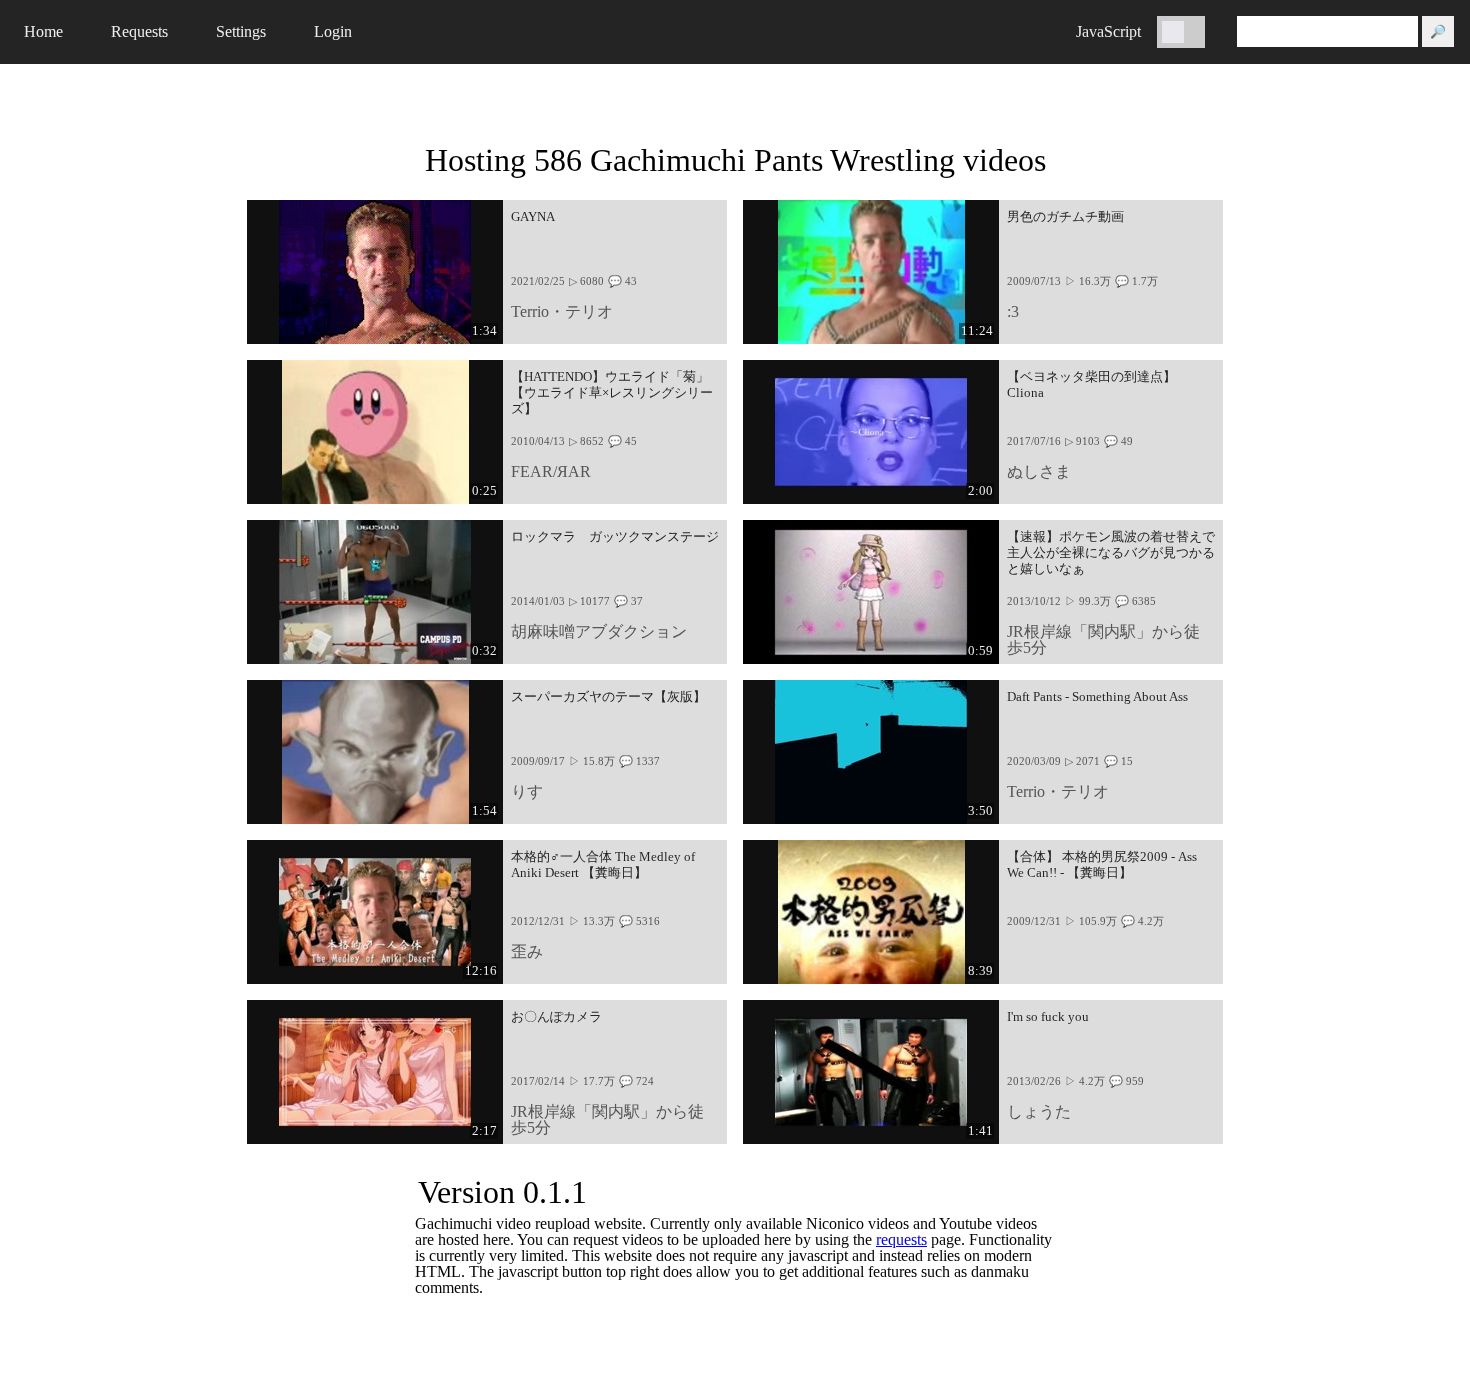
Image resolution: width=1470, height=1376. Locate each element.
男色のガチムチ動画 (1065, 217)
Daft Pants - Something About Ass (1097, 697)
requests (901, 1239)
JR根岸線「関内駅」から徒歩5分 (1103, 639)
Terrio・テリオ (562, 311)
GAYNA (533, 217)
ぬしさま (1039, 471)
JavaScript (1108, 31)
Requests (139, 31)
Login (333, 31)
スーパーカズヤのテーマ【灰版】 (608, 697)
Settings (241, 31)
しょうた (1039, 1111)
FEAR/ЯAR (551, 471)
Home (43, 31)
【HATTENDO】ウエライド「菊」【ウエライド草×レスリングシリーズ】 (612, 393)
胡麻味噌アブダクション (599, 631)
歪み (527, 951)
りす (527, 791)
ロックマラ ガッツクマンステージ (615, 537)
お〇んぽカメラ (556, 1017)
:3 (1013, 311)
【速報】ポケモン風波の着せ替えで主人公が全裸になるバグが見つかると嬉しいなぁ (1111, 553)
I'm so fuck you (1048, 1017)
